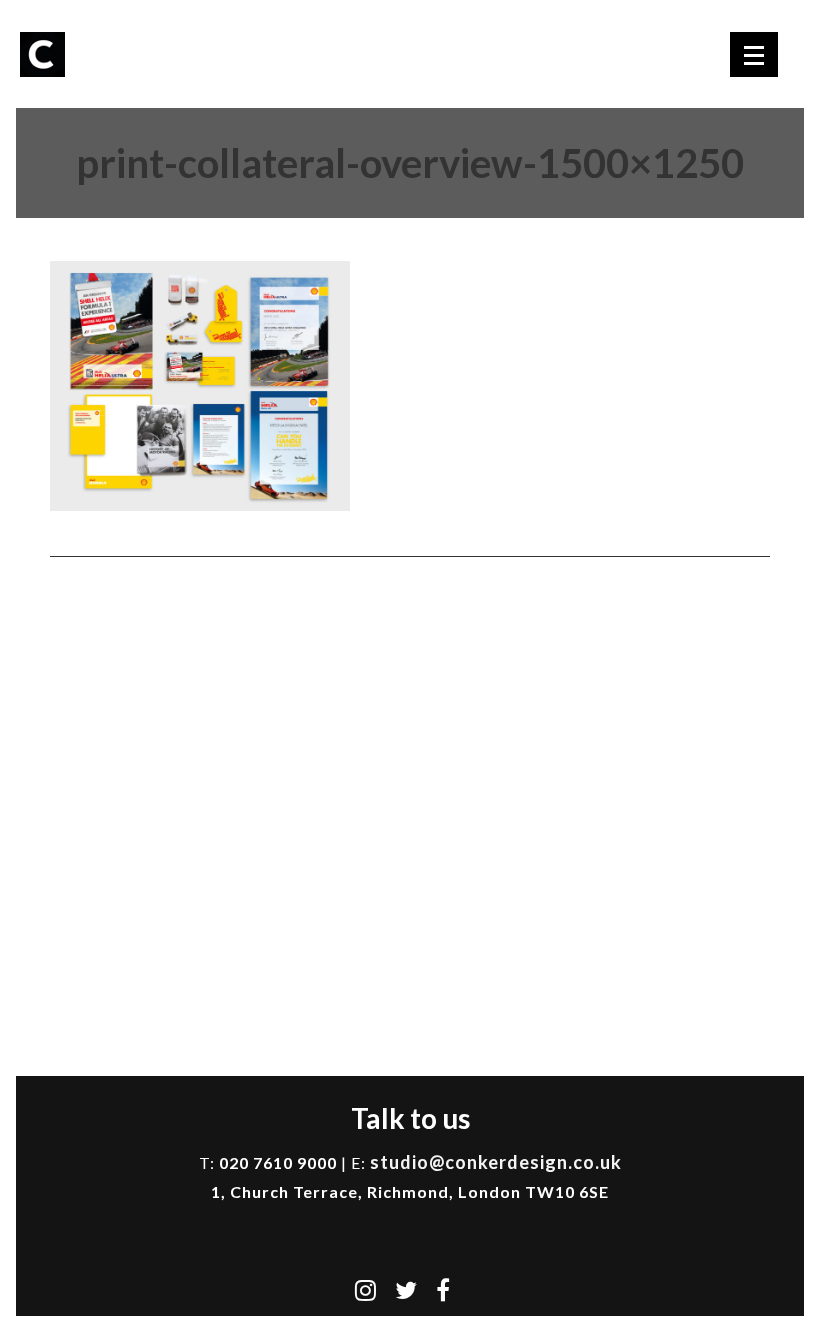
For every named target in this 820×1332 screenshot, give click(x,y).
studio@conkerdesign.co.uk (496, 1162)
